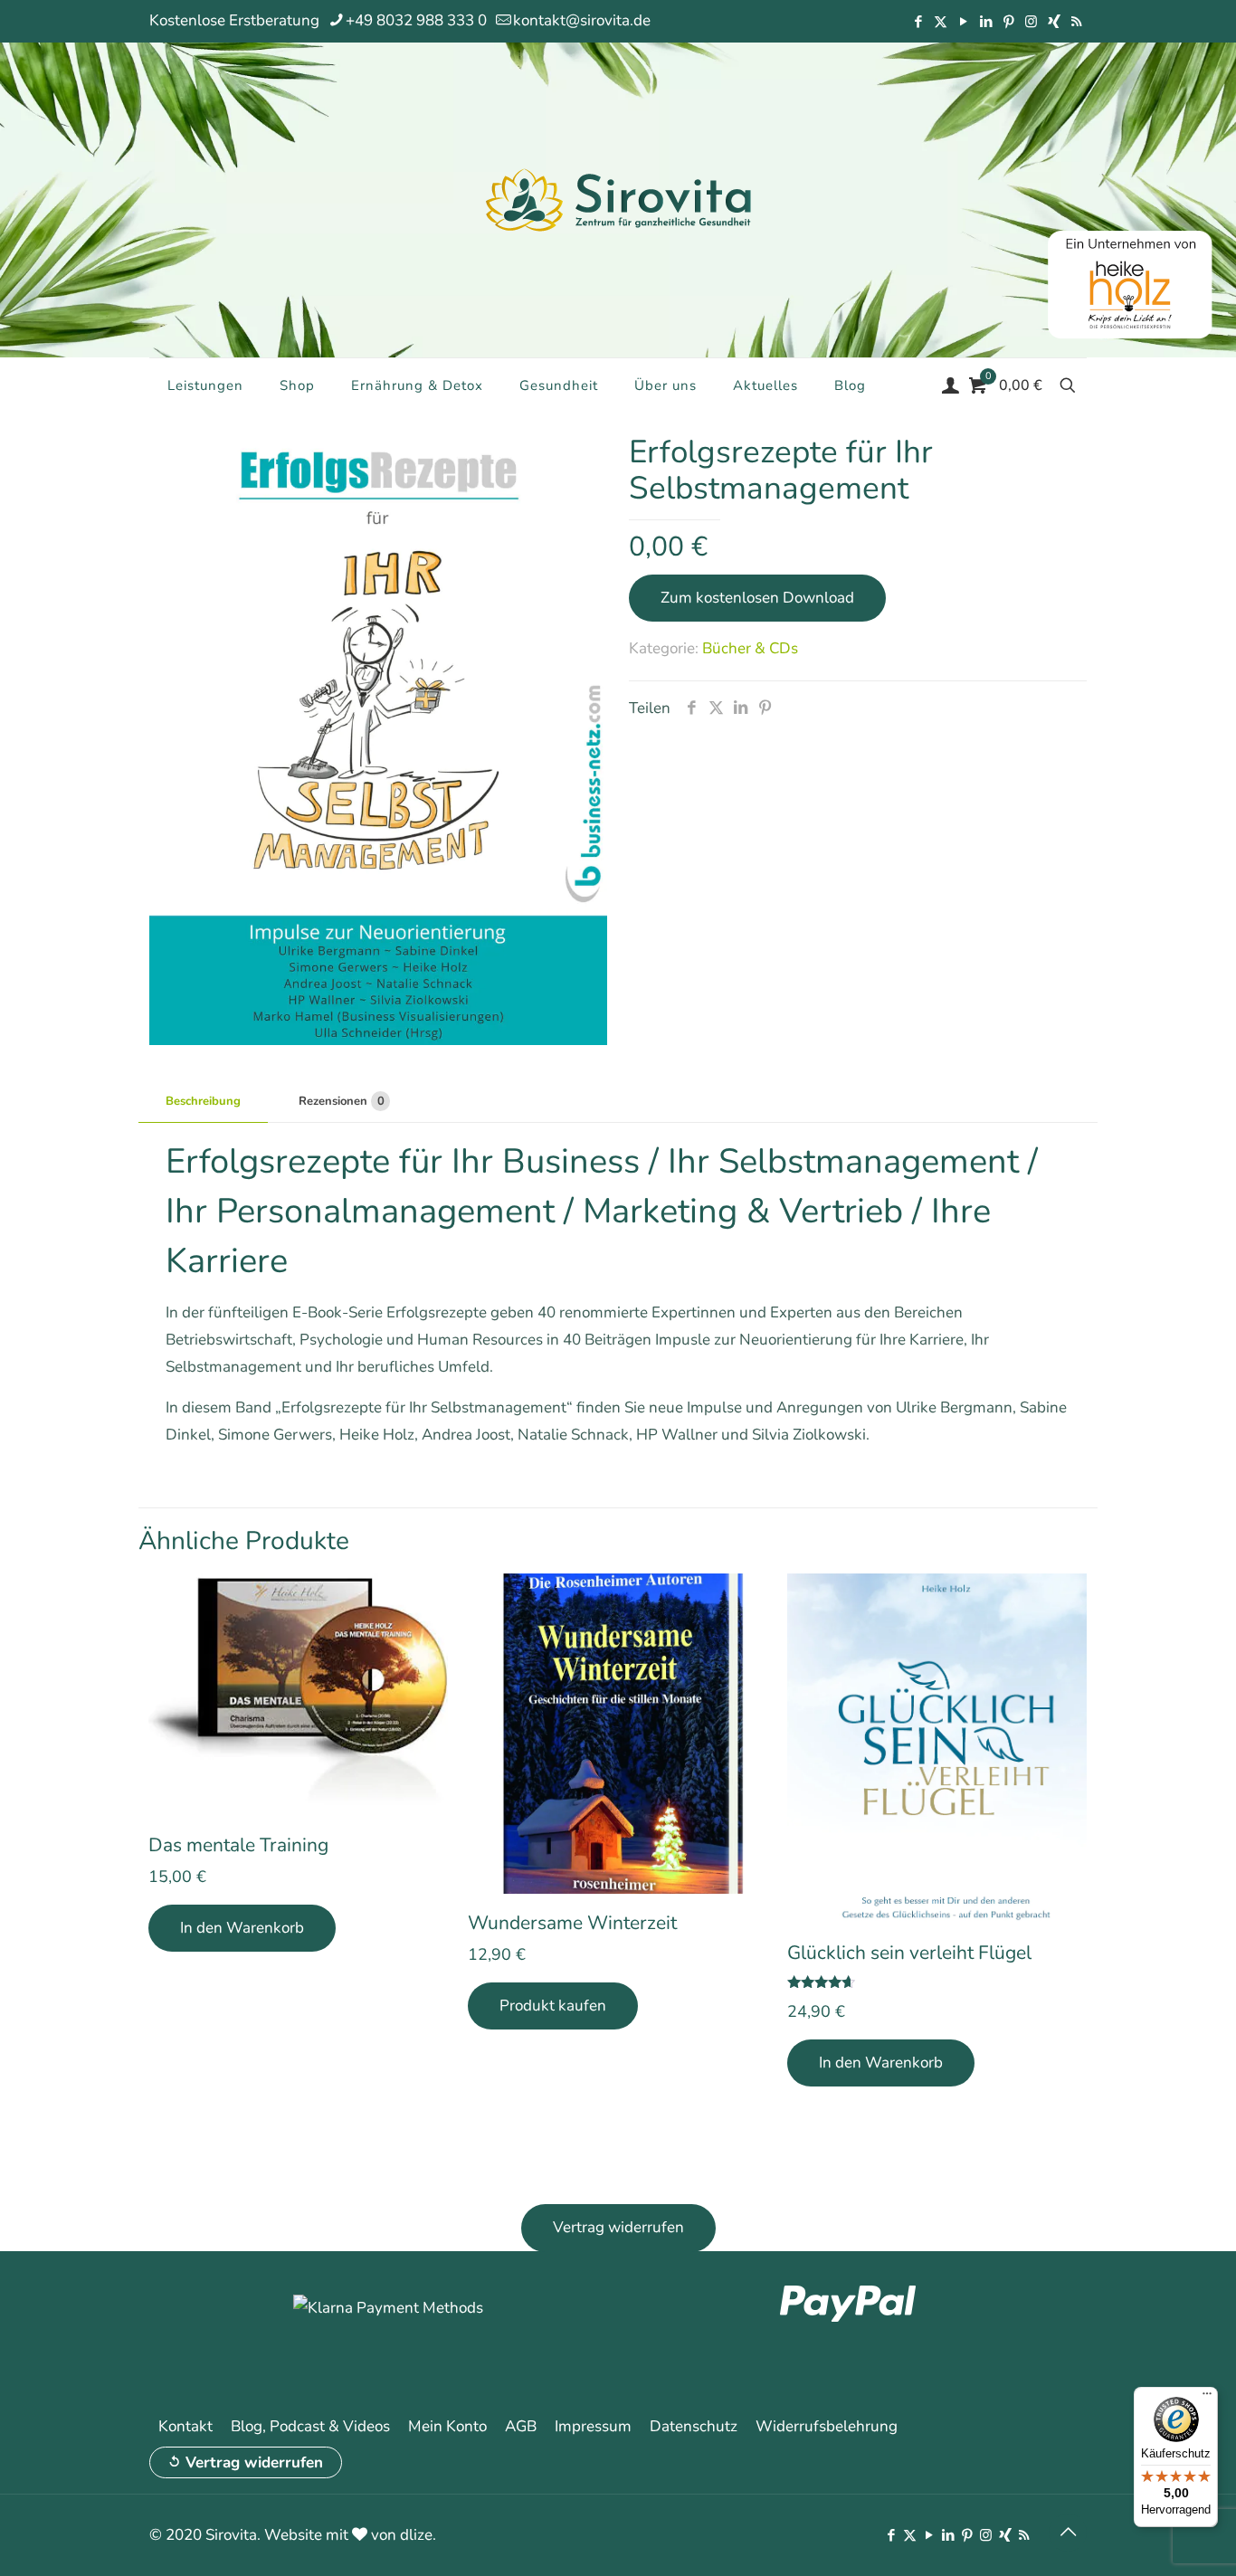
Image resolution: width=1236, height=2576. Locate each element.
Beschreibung (203, 1101)
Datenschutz (694, 2426)
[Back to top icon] (1068, 2533)
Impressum (593, 2426)
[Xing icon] (1054, 22)
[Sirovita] (618, 199)
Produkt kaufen (553, 2006)
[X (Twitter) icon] (941, 22)
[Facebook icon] (918, 22)
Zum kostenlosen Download (757, 598)
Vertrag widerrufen (254, 2462)
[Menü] (1207, 2398)
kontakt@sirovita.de (582, 20)
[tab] (203, 1102)
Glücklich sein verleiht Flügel (909, 1953)
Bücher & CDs (750, 648)
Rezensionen (342, 1101)
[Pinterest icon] (1008, 22)
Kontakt (185, 2426)
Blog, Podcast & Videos (310, 2426)
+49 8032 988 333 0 (416, 20)
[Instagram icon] (1031, 22)
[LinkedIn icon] (986, 22)
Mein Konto (447, 2426)
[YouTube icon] (963, 22)
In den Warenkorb (242, 1928)
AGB (521, 2426)
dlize (416, 2535)
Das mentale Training (238, 1845)
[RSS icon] (1076, 22)
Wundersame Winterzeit (572, 1923)
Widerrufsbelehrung (827, 2426)
